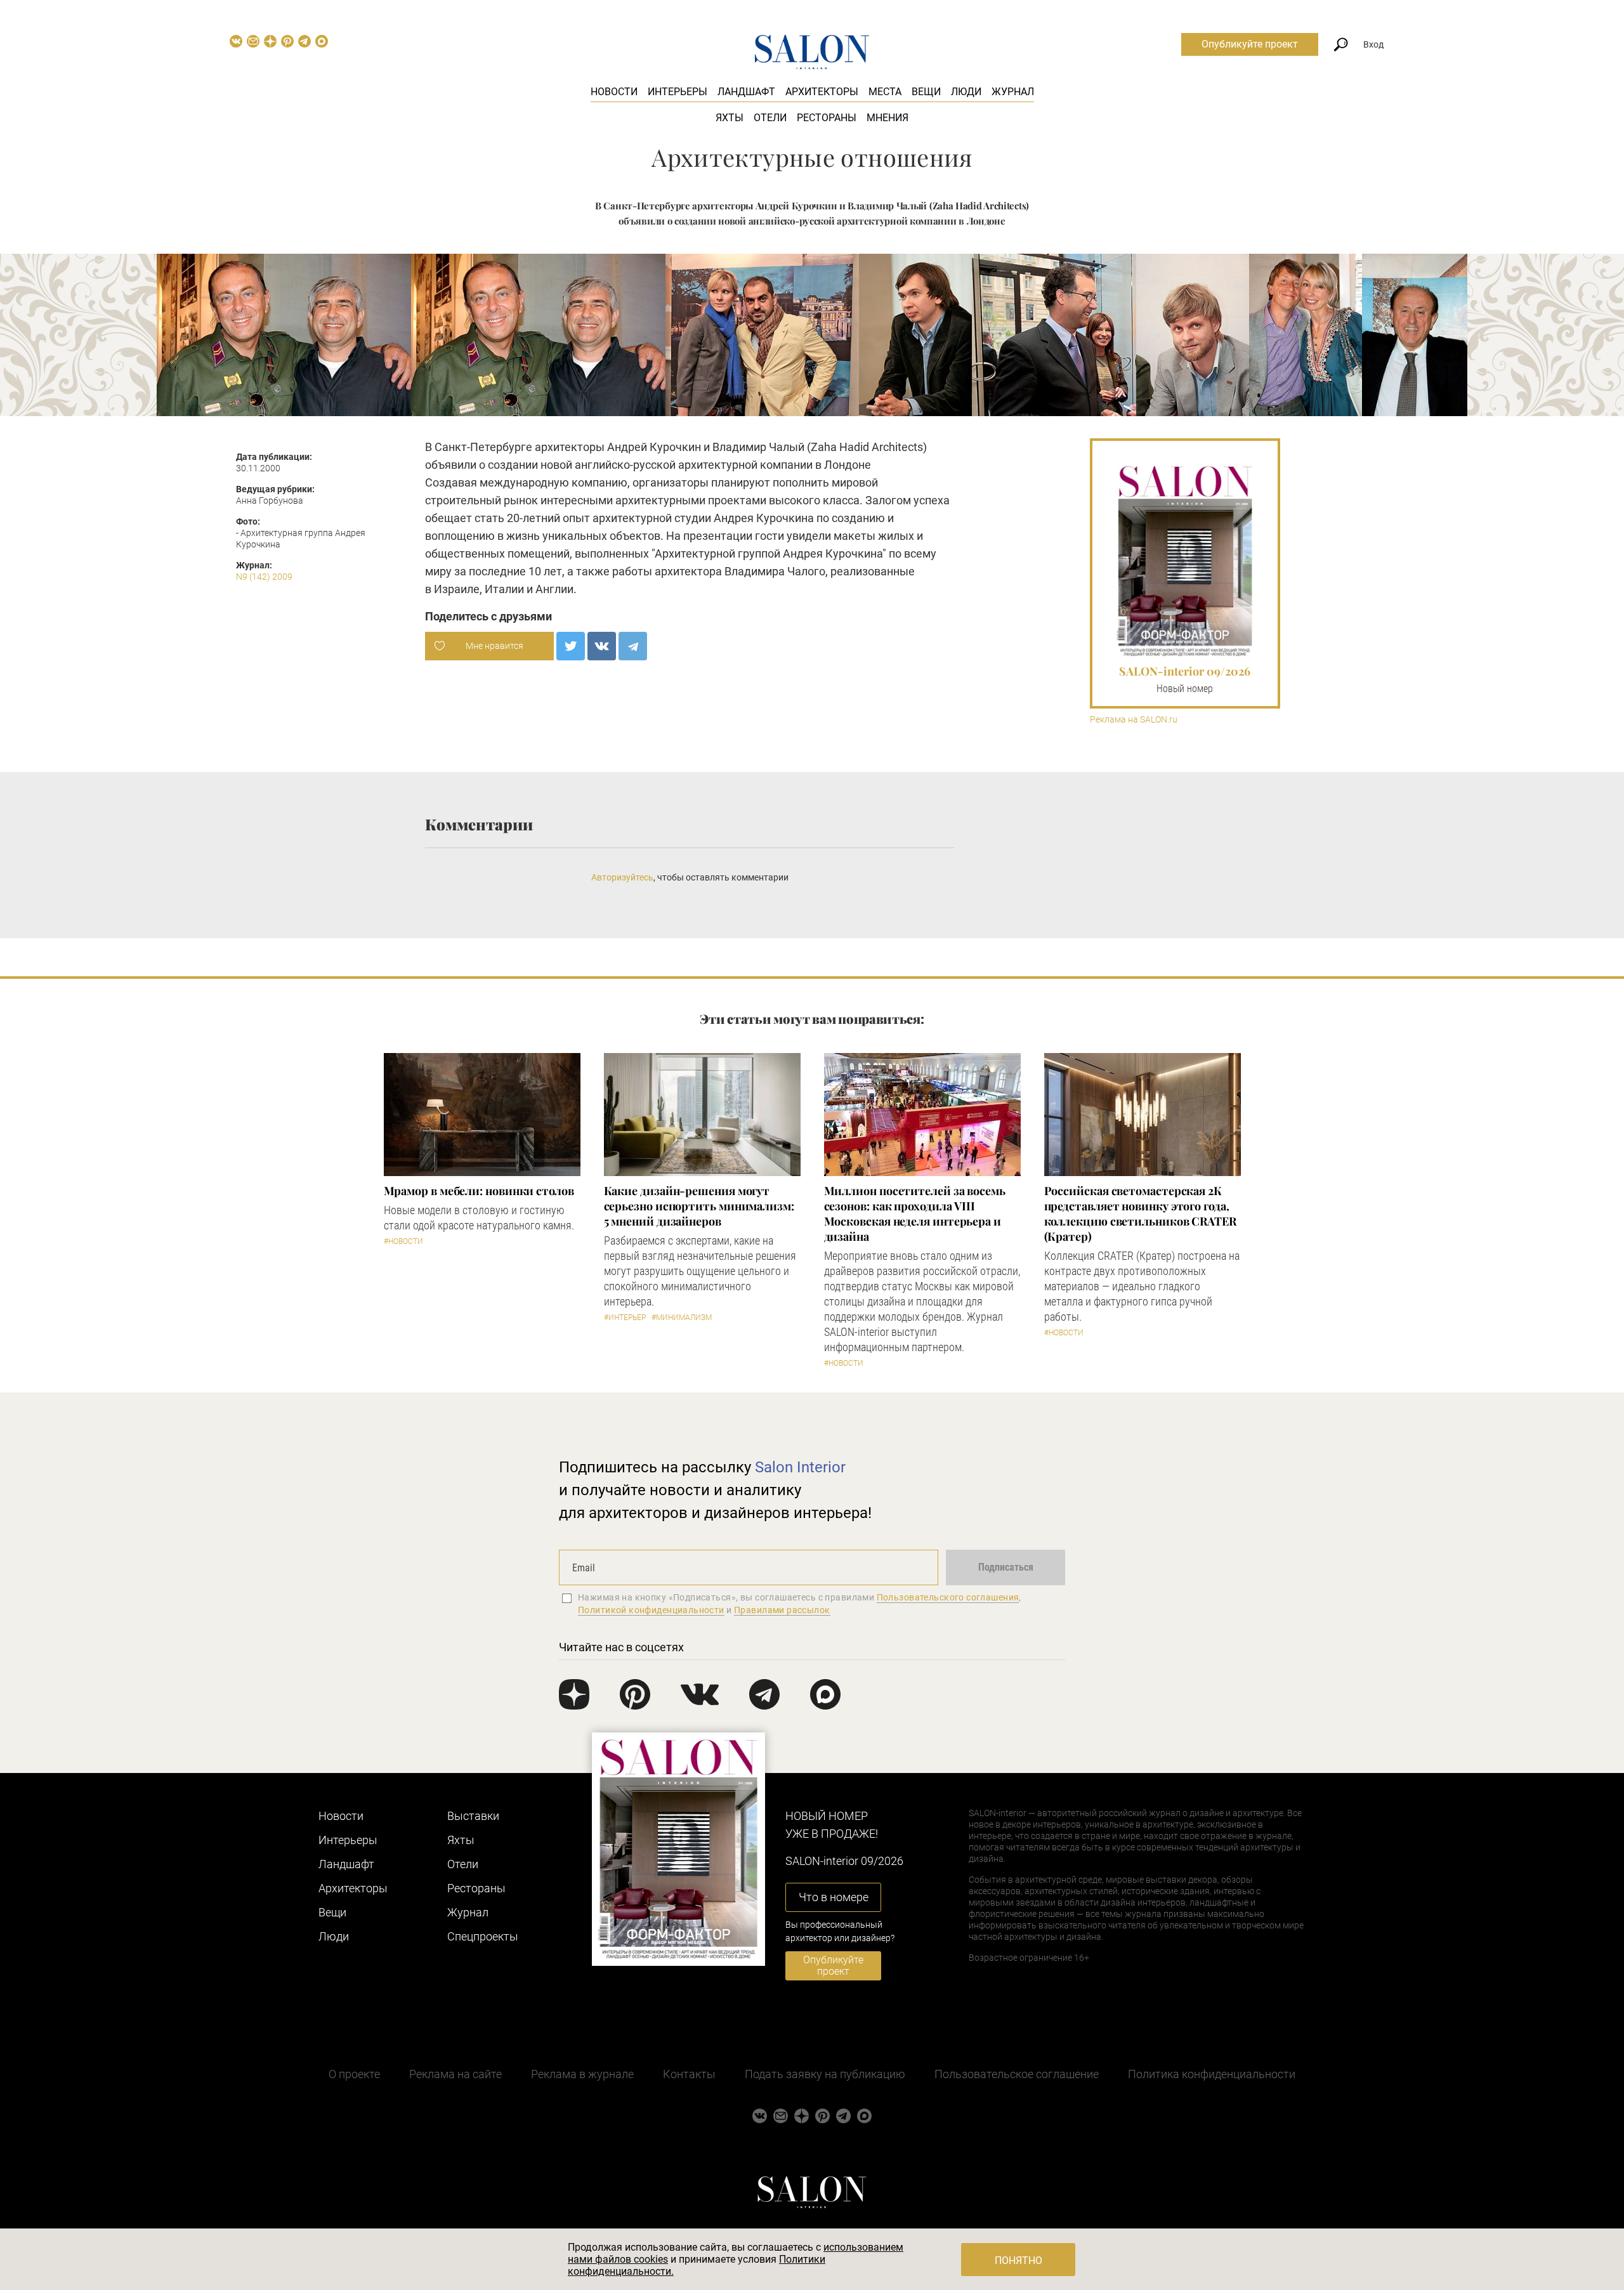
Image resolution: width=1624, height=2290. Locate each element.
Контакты (689, 2074)
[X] (571, 646)
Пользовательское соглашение (1017, 2074)
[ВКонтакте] (602, 646)
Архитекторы (822, 92)
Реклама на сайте (455, 2074)
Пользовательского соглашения (948, 1597)
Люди (966, 92)
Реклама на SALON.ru (1134, 720)
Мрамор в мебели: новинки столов (479, 1191)
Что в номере (834, 1897)
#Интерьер (625, 1318)
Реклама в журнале (582, 2074)
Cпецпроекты (483, 1936)
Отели (770, 118)
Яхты (730, 118)
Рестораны (827, 118)
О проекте (354, 2074)
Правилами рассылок (782, 1610)
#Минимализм (682, 1318)
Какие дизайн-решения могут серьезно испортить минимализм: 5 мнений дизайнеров (699, 1206)
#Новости (403, 1241)
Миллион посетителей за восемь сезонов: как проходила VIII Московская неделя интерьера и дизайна (915, 1214)
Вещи (926, 92)
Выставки (473, 1816)
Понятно (1018, 2261)
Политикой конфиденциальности (651, 1610)
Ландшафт (746, 92)
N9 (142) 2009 (264, 577)
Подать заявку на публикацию (825, 2074)
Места (885, 92)
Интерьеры (678, 92)
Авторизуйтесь (622, 877)
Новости (614, 92)
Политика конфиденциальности (1212, 2074)
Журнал (1013, 92)
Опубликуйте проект (1250, 44)
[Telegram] (633, 646)
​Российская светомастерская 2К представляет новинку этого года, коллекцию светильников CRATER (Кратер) (1140, 1214)
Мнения (887, 118)
